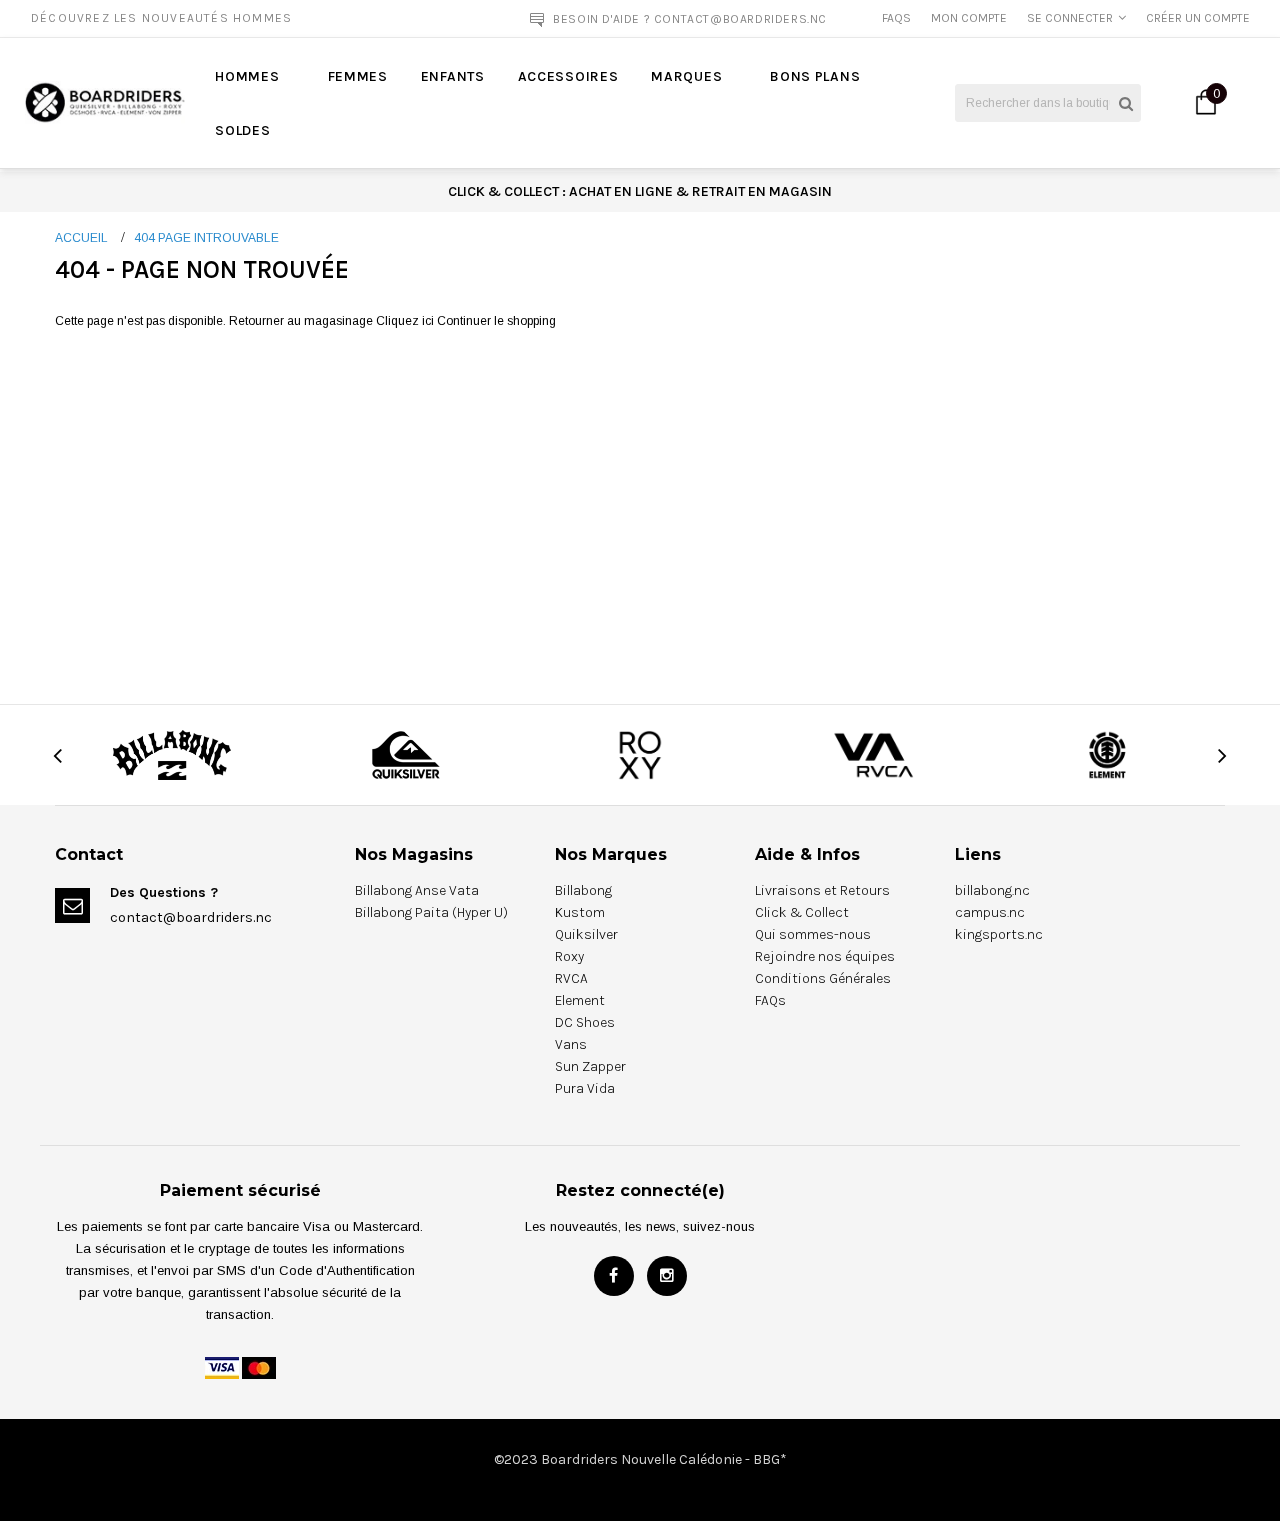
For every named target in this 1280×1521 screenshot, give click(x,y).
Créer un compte (1198, 18)
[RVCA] (873, 754)
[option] (243, 18)
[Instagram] (667, 1276)
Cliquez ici (406, 321)
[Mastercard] (259, 1367)
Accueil (81, 238)
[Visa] (222, 1367)
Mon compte (969, 18)
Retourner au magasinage (301, 321)
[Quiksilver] (406, 754)
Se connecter (1070, 18)
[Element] (1108, 754)
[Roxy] (640, 754)
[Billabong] (172, 754)
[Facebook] (614, 1276)
